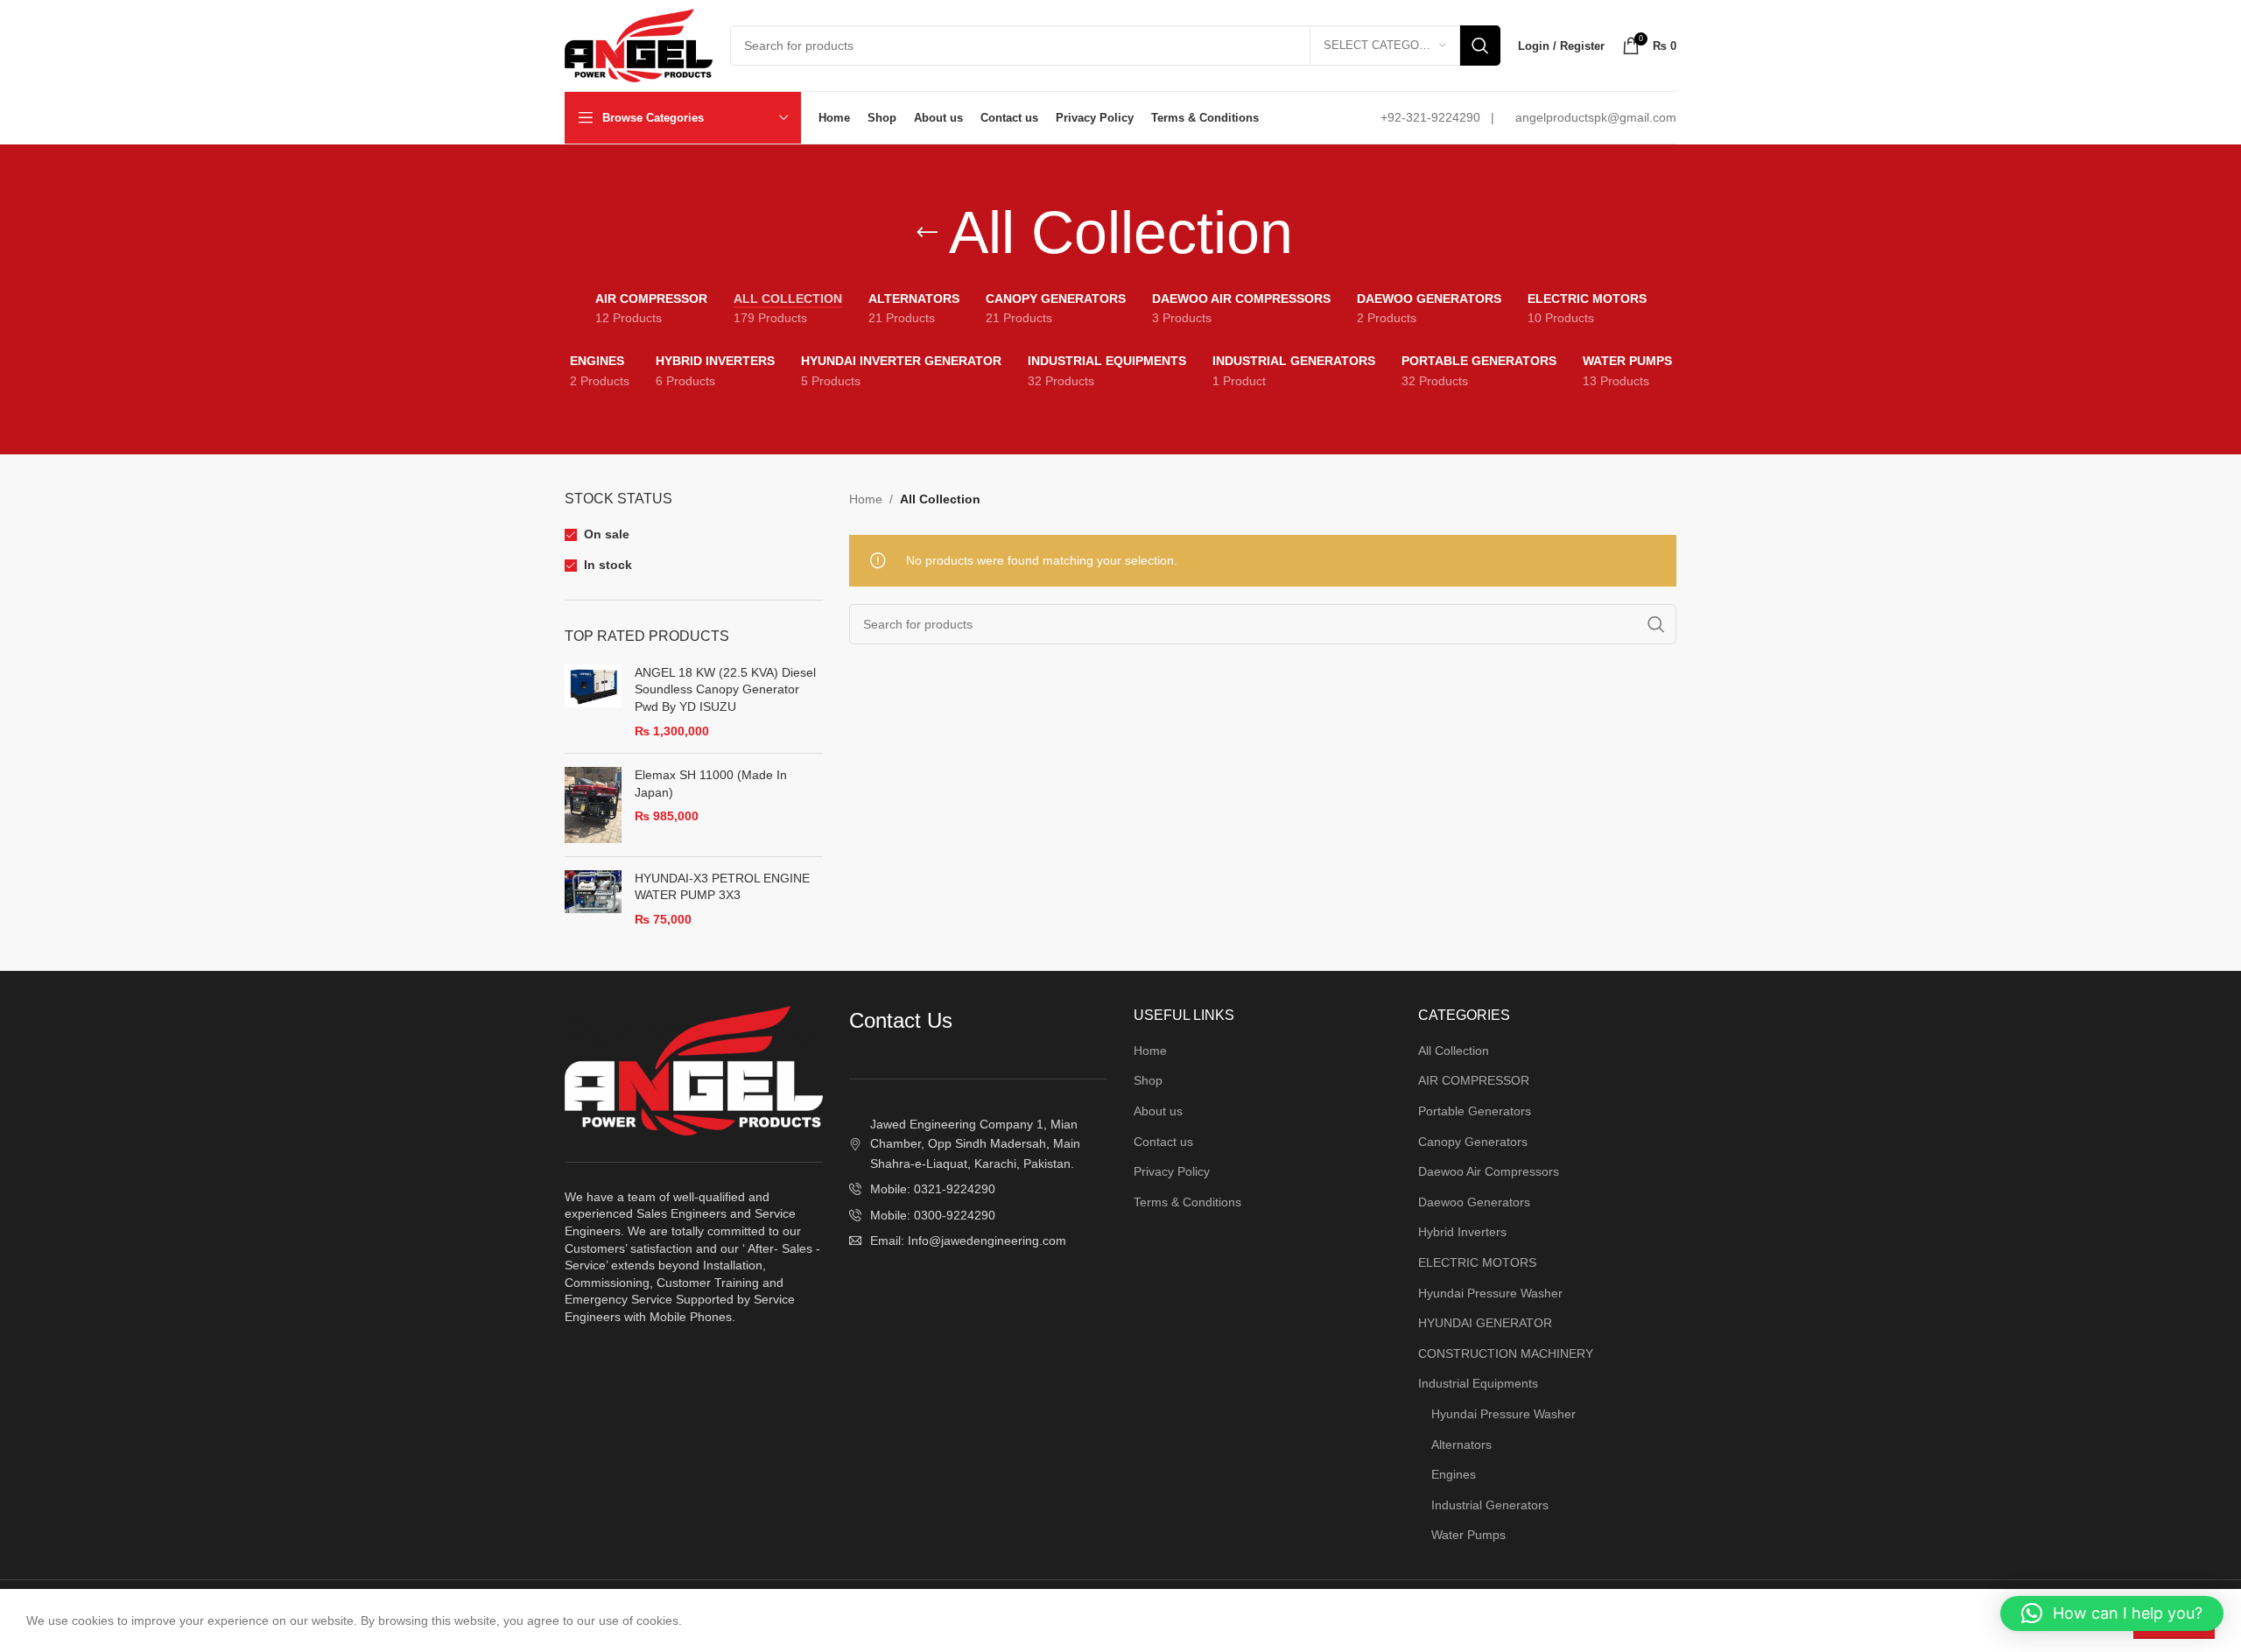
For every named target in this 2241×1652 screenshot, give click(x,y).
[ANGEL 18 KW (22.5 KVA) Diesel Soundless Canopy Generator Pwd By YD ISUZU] (593, 702)
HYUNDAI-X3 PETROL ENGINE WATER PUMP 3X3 (722, 887)
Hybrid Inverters (1462, 1232)
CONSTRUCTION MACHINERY (1506, 1353)
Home (866, 499)
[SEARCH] (1480, 46)
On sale (607, 534)
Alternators (1461, 1445)
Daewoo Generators (1474, 1202)
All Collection (1454, 1051)
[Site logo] (639, 45)
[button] (2112, 1613)
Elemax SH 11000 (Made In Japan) (711, 784)
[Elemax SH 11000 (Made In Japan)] (593, 805)
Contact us (1163, 1142)
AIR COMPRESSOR (1474, 1080)
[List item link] (978, 1189)
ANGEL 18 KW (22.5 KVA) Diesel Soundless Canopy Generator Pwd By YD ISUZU (725, 689)
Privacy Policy (1172, 1171)
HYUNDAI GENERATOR (1485, 1323)
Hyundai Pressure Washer (1490, 1293)
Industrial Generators (1490, 1505)
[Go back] (927, 233)
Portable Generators (1475, 1111)
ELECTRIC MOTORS (1477, 1262)
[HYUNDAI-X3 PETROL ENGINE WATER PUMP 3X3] (593, 900)
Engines (1454, 1474)
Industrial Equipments (1478, 1383)
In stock (608, 565)
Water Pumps (1468, 1535)
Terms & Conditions (1187, 1202)
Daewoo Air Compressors (1489, 1171)
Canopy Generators (1473, 1142)
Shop (1148, 1080)
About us (1158, 1111)
